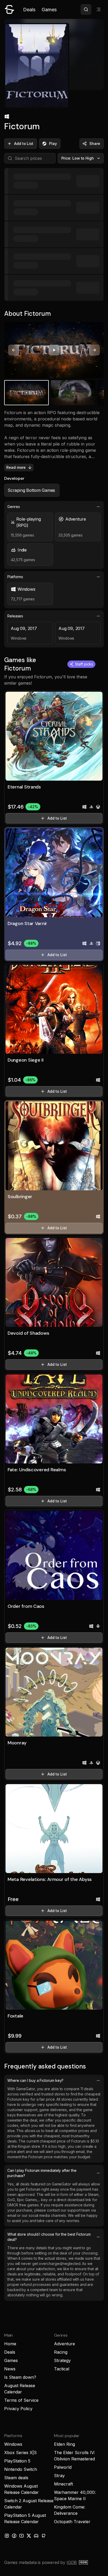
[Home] (9, 9)
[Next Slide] (94, 350)
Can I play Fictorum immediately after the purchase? (42, 2173)
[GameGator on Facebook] (14, 2536)
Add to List (24, 143)
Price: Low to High (78, 158)
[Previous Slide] (14, 350)
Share (95, 143)
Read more (16, 467)
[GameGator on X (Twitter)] (29, 2536)
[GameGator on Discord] (36, 2536)
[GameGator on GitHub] (44, 2536)
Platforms (15, 577)
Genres (14, 507)
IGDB (72, 2562)
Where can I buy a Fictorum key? (35, 2080)
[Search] (86, 9)
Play (53, 143)
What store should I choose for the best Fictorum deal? (49, 2237)
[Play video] (54, 350)
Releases (15, 616)
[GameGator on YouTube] (21, 2536)
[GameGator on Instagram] (7, 2536)
